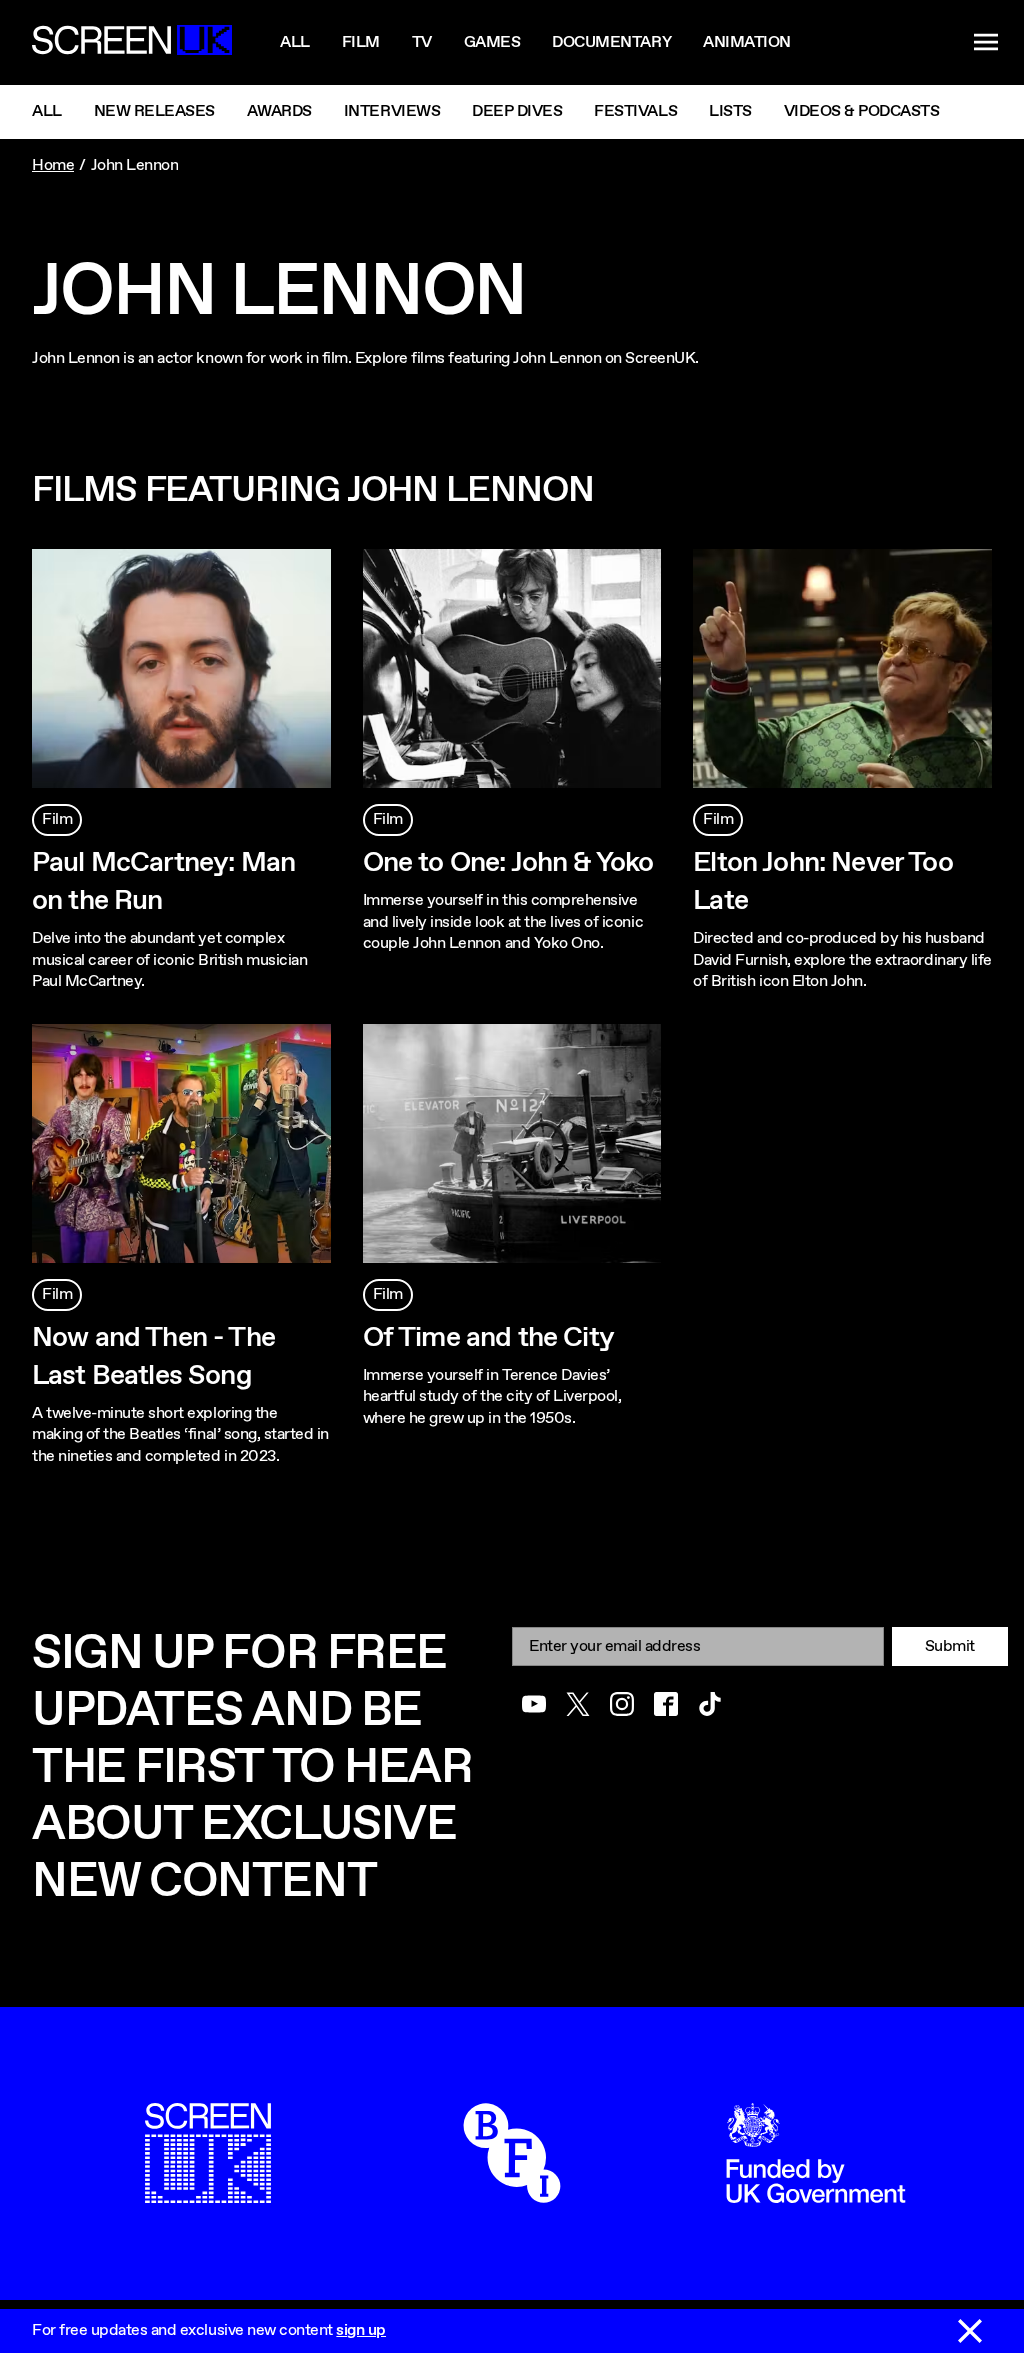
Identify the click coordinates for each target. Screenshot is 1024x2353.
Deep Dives (517, 111)
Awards (279, 111)
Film (361, 42)
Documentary (611, 42)
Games (492, 42)
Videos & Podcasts (862, 111)
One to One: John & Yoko (508, 863)
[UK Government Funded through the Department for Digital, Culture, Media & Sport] (816, 2192)
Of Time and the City (488, 1338)
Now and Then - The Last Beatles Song (153, 1357)
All (295, 42)
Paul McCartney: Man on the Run (163, 882)
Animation (747, 42)
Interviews (392, 111)
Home (53, 165)
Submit (950, 1646)
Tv (422, 42)
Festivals (635, 111)
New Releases (154, 111)
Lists (730, 111)
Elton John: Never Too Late (822, 882)
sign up (361, 2330)
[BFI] (512, 2192)
